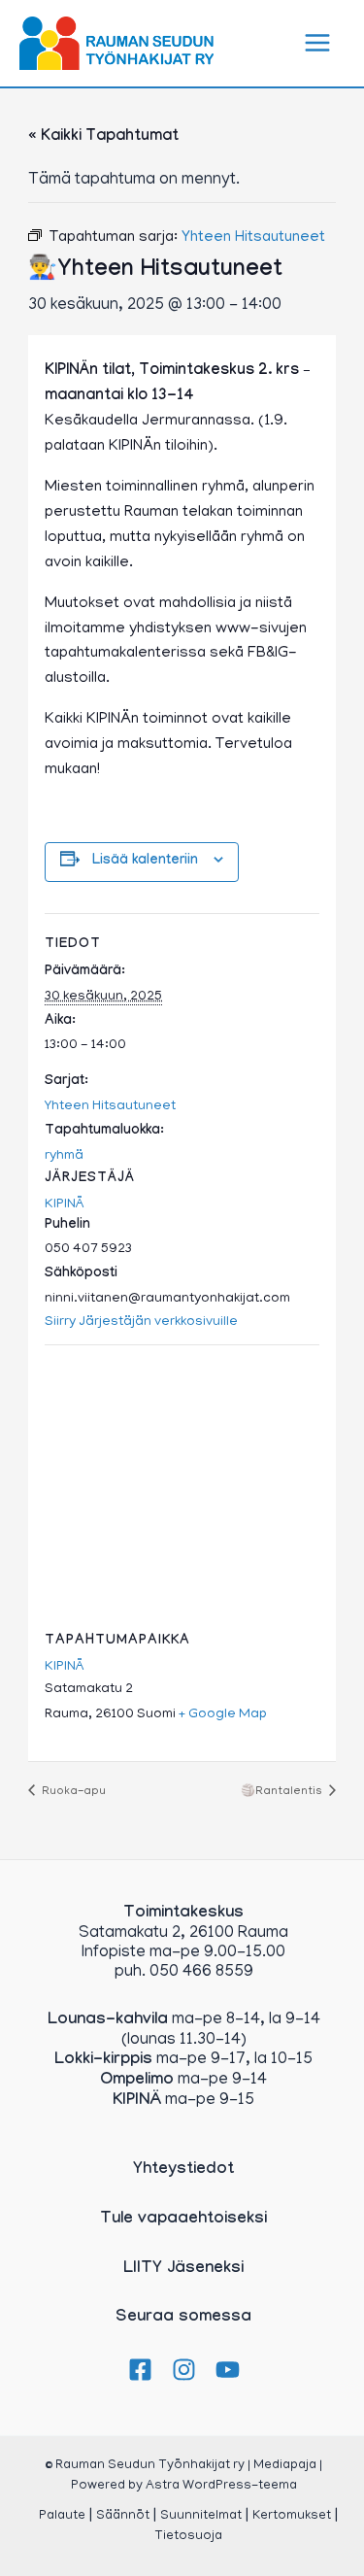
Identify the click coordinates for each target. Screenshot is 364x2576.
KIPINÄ (65, 1205)
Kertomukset (292, 2516)
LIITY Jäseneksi (183, 2270)
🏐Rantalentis (283, 1792)
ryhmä (64, 1156)
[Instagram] (184, 2370)
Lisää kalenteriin (145, 862)
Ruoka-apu (72, 1792)
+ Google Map (223, 1715)
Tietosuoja (188, 2537)
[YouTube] (228, 2370)
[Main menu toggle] (318, 44)
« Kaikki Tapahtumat (103, 137)
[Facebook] (140, 2370)
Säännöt (123, 2516)
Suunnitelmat (201, 2516)
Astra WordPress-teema (221, 2486)
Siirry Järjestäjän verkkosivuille (141, 1322)
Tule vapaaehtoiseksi (183, 2220)
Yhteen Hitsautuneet (110, 1107)
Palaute (62, 2516)
